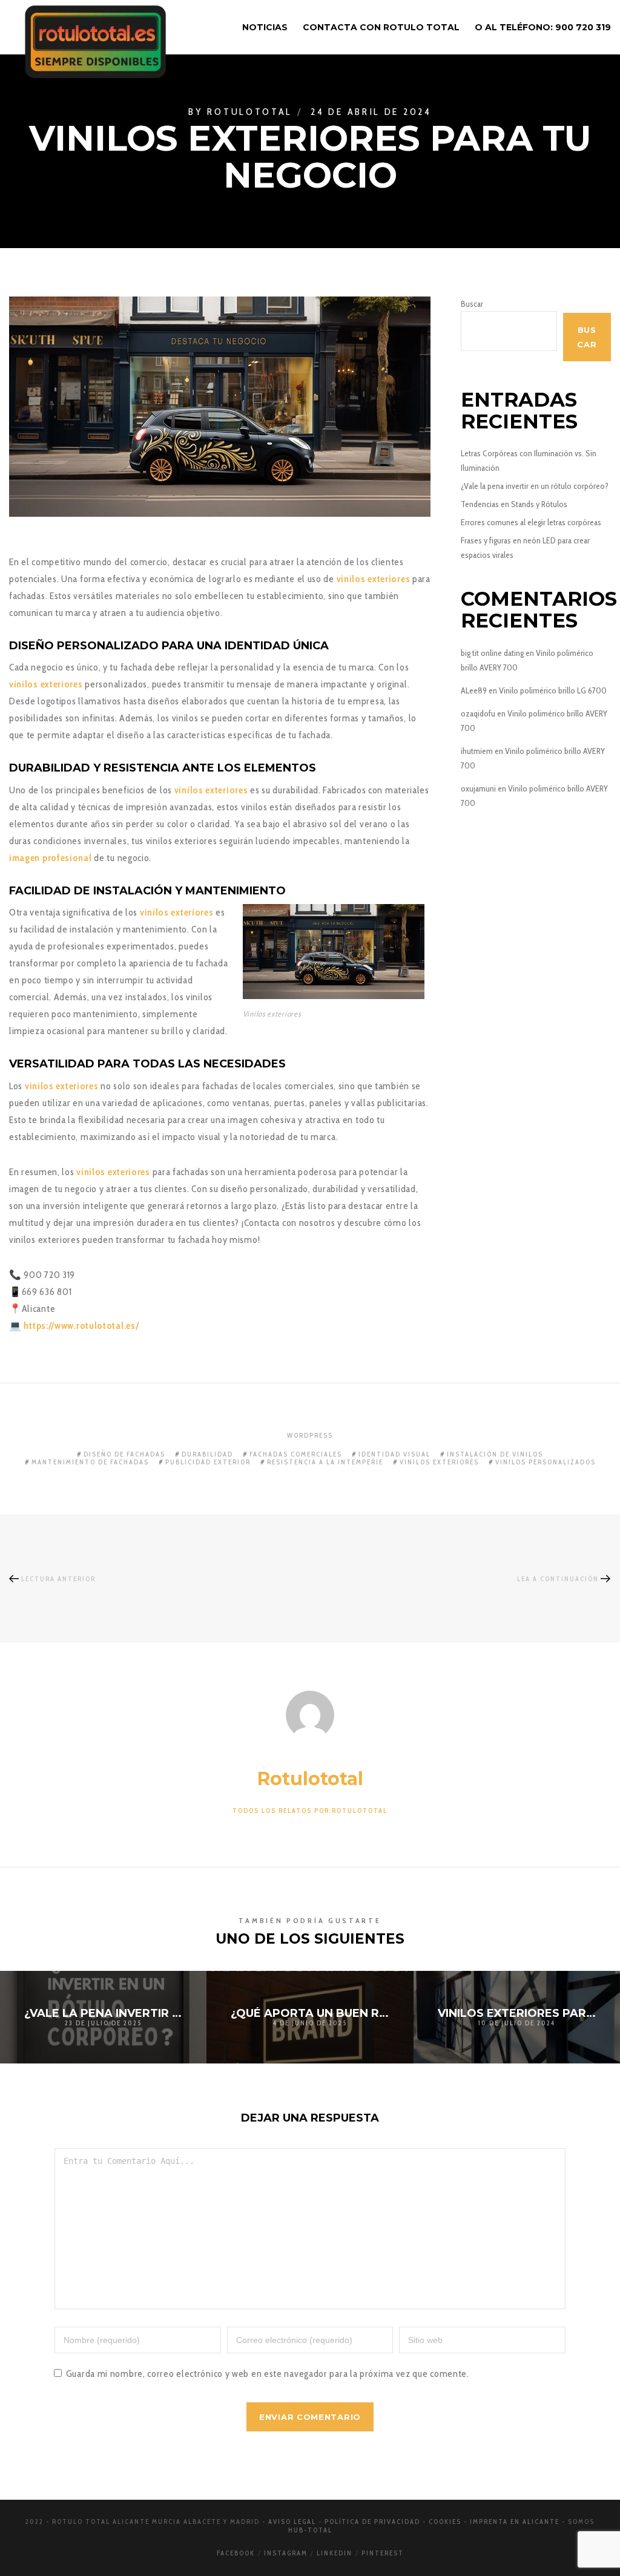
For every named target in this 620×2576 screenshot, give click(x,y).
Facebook (236, 2553)
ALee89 (474, 690)
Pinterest (383, 2553)
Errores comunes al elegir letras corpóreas (531, 522)
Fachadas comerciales (296, 1454)
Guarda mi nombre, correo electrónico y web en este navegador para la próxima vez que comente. (268, 2374)
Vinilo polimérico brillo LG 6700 (553, 690)
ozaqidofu (478, 713)
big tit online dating (492, 653)
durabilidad (207, 1454)
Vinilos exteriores (439, 1462)
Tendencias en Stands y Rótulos (514, 504)
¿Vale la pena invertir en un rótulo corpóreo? (535, 486)
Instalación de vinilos (495, 1454)
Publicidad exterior (208, 1462)
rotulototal (250, 111)
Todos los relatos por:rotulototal (310, 1811)
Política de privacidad (372, 2522)
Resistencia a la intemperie (325, 1462)
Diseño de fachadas (124, 1454)
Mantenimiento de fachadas (90, 1462)
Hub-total (310, 2530)
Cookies (445, 2522)
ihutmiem (477, 751)
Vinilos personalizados (546, 1462)
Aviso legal (292, 2522)
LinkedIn (335, 2553)
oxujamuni (478, 788)
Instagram (286, 2553)
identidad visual (394, 1454)
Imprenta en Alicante (515, 2522)
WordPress (310, 1435)
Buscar (472, 304)
